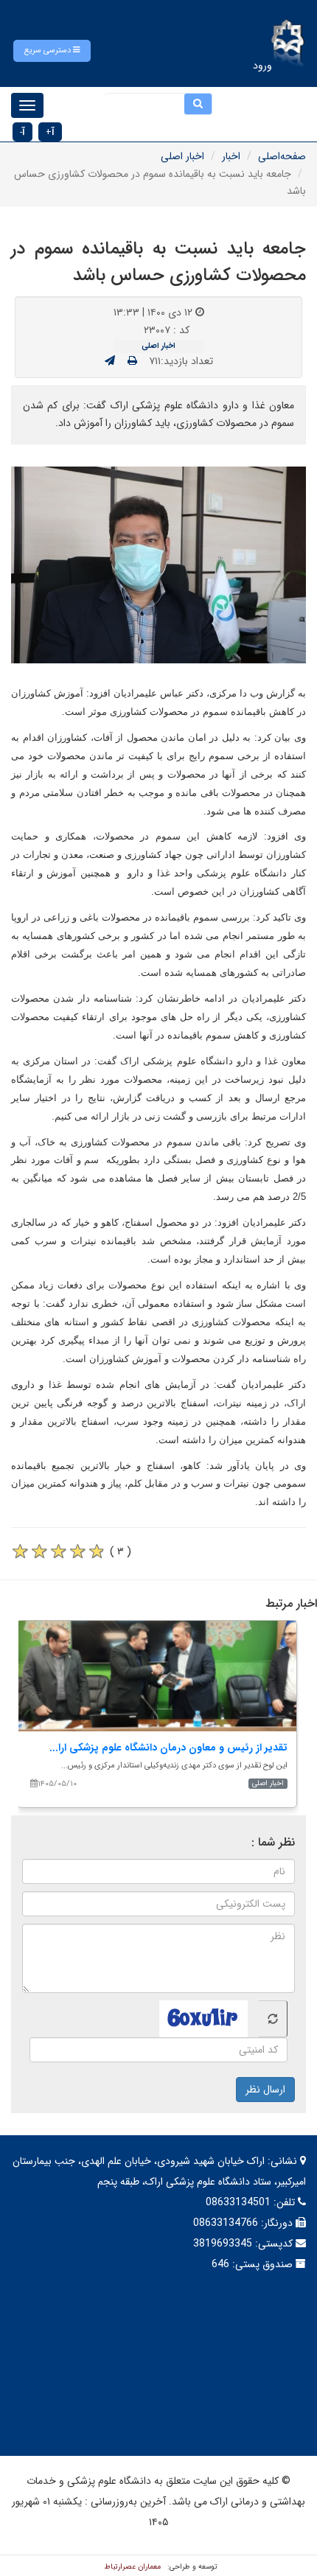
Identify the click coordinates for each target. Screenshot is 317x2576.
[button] (52, 51)
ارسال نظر (265, 2090)
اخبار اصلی (182, 156)
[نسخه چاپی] (132, 361)
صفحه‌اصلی (282, 156)
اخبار (231, 156)
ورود (262, 66)
